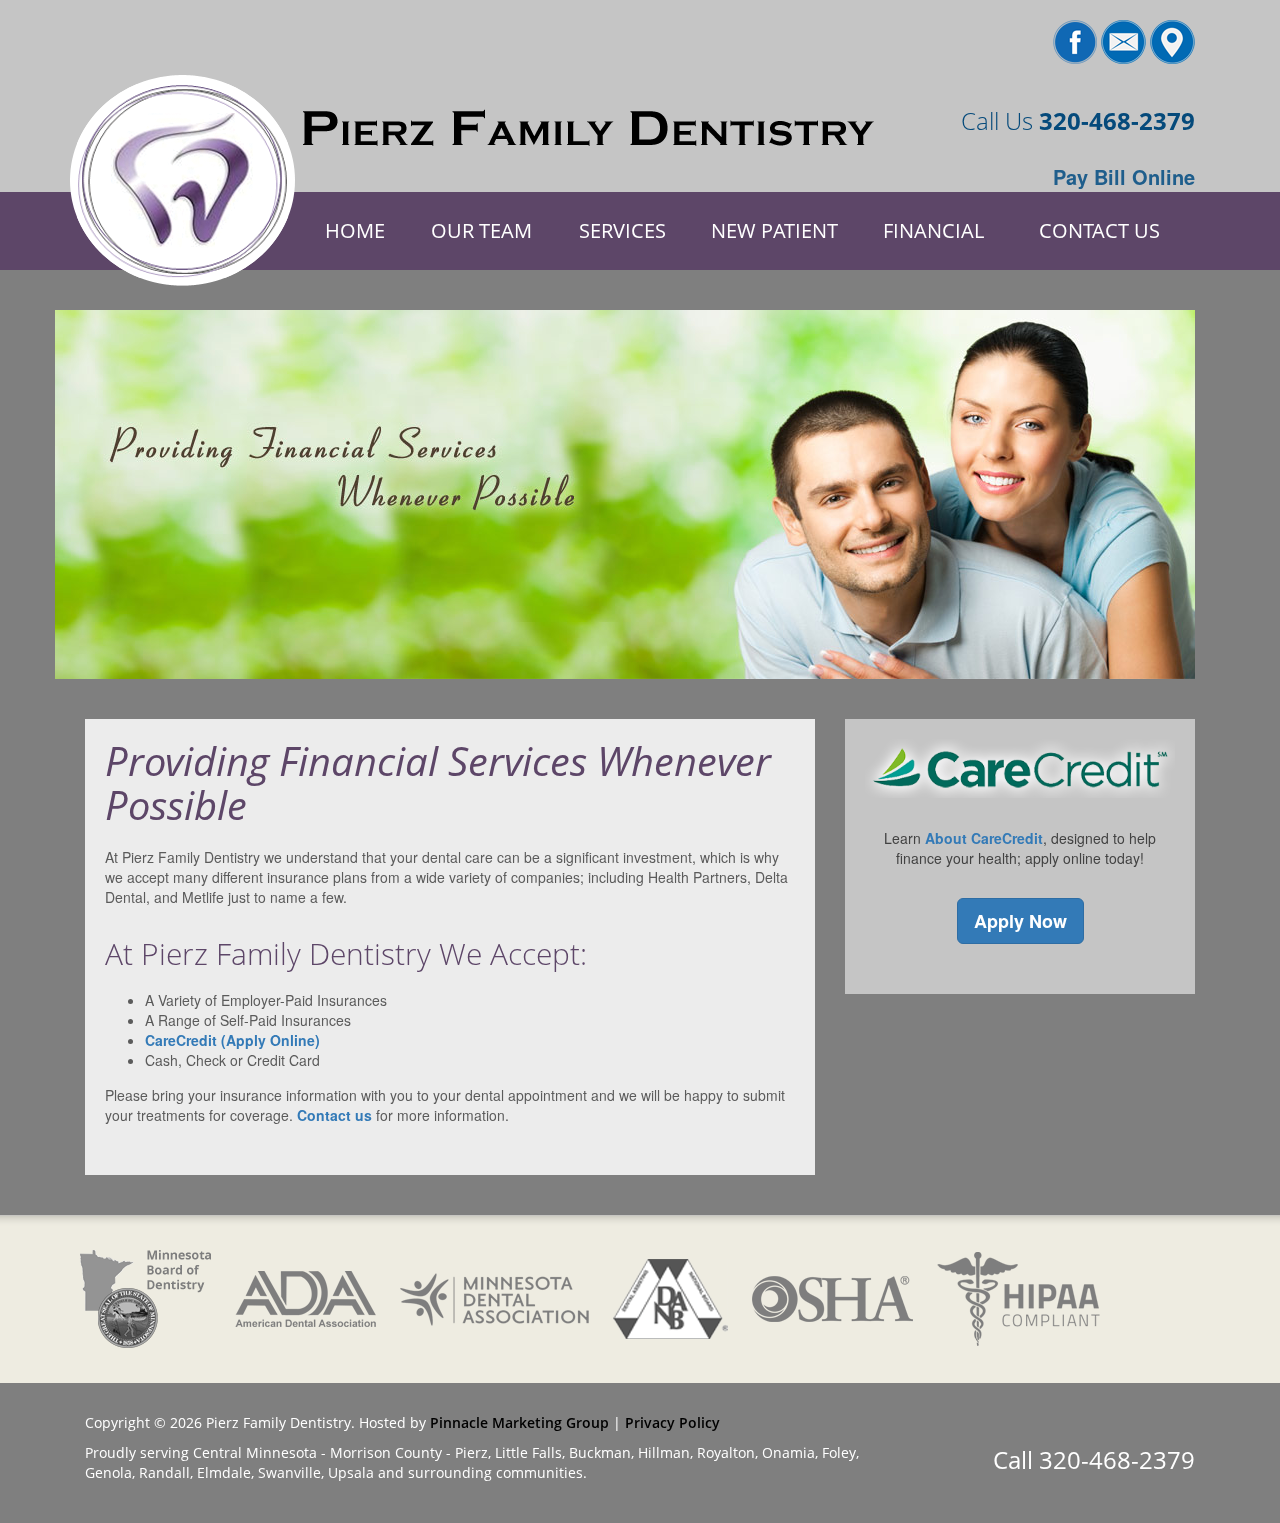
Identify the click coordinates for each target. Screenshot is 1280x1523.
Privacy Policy (672, 1422)
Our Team (481, 230)
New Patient (774, 230)
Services (622, 230)
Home (355, 230)
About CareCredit (984, 838)
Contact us (334, 1115)
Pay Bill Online (1124, 176)
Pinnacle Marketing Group (519, 1422)
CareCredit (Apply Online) (232, 1040)
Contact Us (1099, 230)
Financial (933, 230)
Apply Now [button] (1020, 921)
